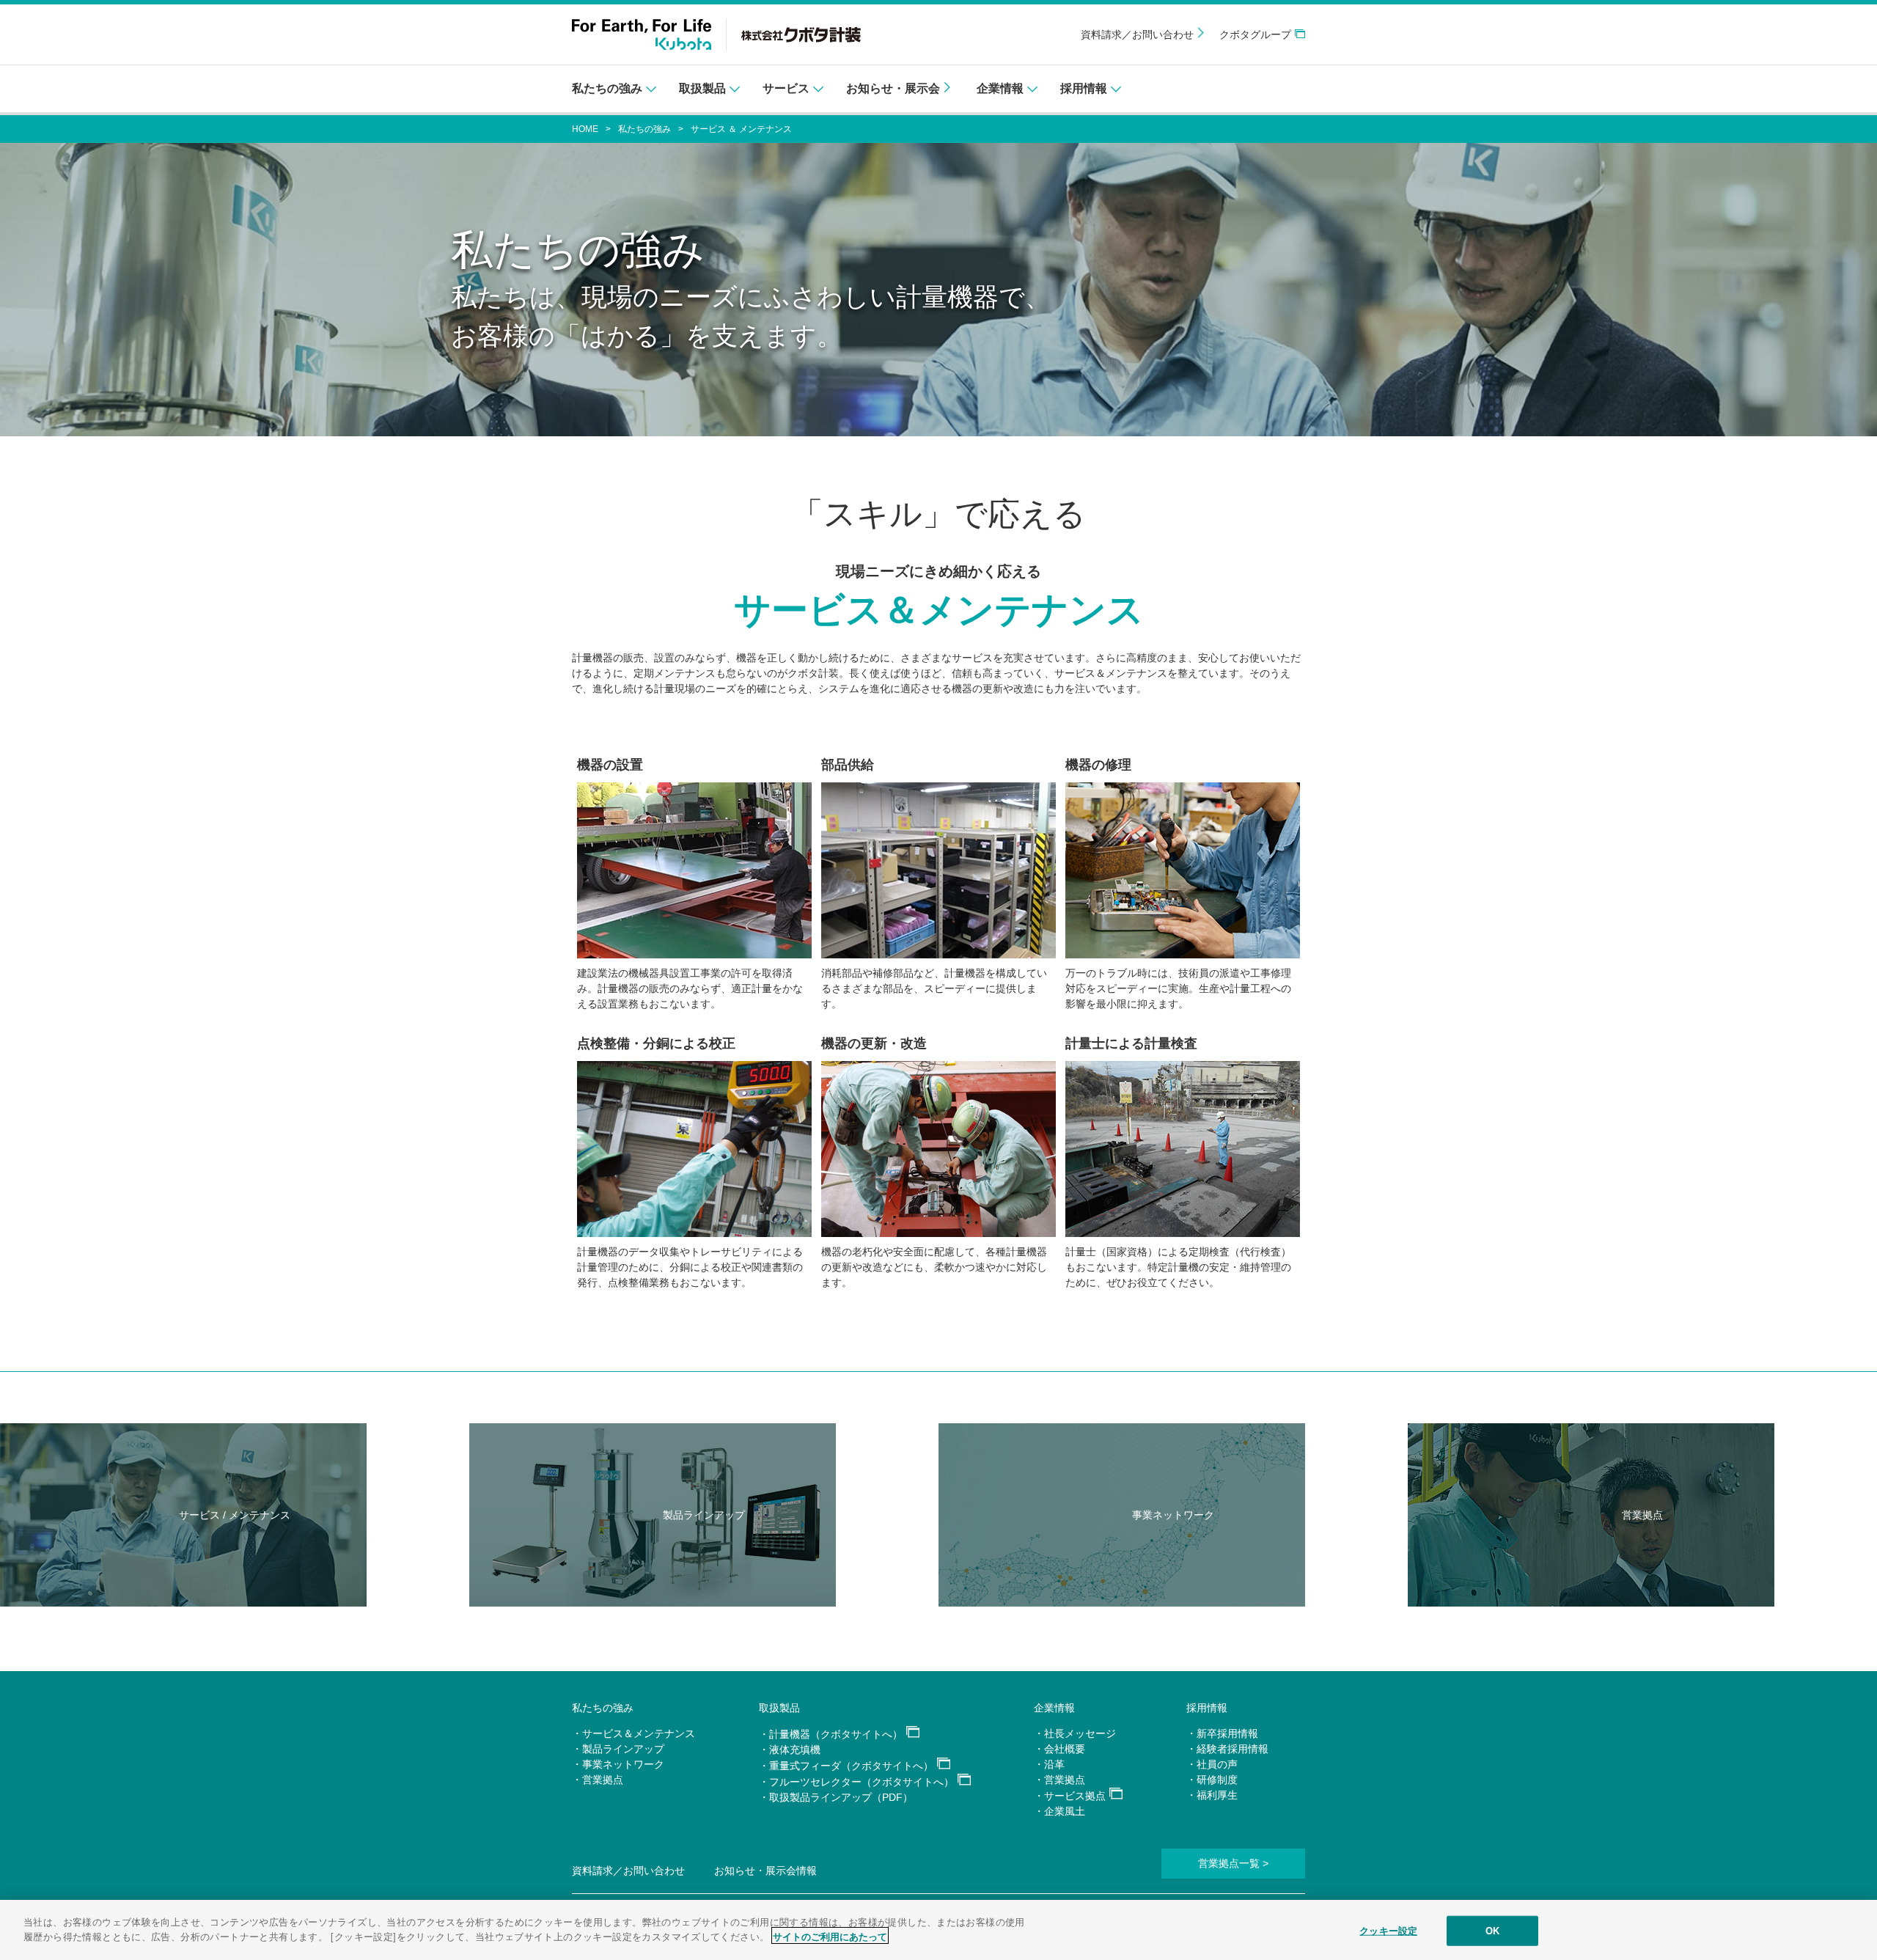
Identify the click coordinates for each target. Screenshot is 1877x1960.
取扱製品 (779, 1708)
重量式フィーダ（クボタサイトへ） (851, 1766)
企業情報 (1054, 1708)
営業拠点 (603, 1780)
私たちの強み (644, 129)
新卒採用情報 (1227, 1733)
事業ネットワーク (623, 1764)
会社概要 (1065, 1749)
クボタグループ (1255, 34)
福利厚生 (1217, 1795)
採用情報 (1207, 1708)
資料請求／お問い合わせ (1137, 34)
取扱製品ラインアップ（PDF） (841, 1797)
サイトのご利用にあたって (830, 1935)
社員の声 (1217, 1764)
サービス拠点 (1075, 1796)
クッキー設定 (1388, 1931)
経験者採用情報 (1233, 1749)
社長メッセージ (1080, 1733)
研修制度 (1217, 1780)
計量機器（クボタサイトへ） (836, 1734)
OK (1492, 1931)
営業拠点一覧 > (1233, 1863)
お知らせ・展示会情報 (765, 1871)
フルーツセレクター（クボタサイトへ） (862, 1782)
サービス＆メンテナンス (639, 1733)
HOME (585, 129)
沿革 (1054, 1764)
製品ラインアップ (623, 1749)
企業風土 (1065, 1811)
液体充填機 (795, 1750)
